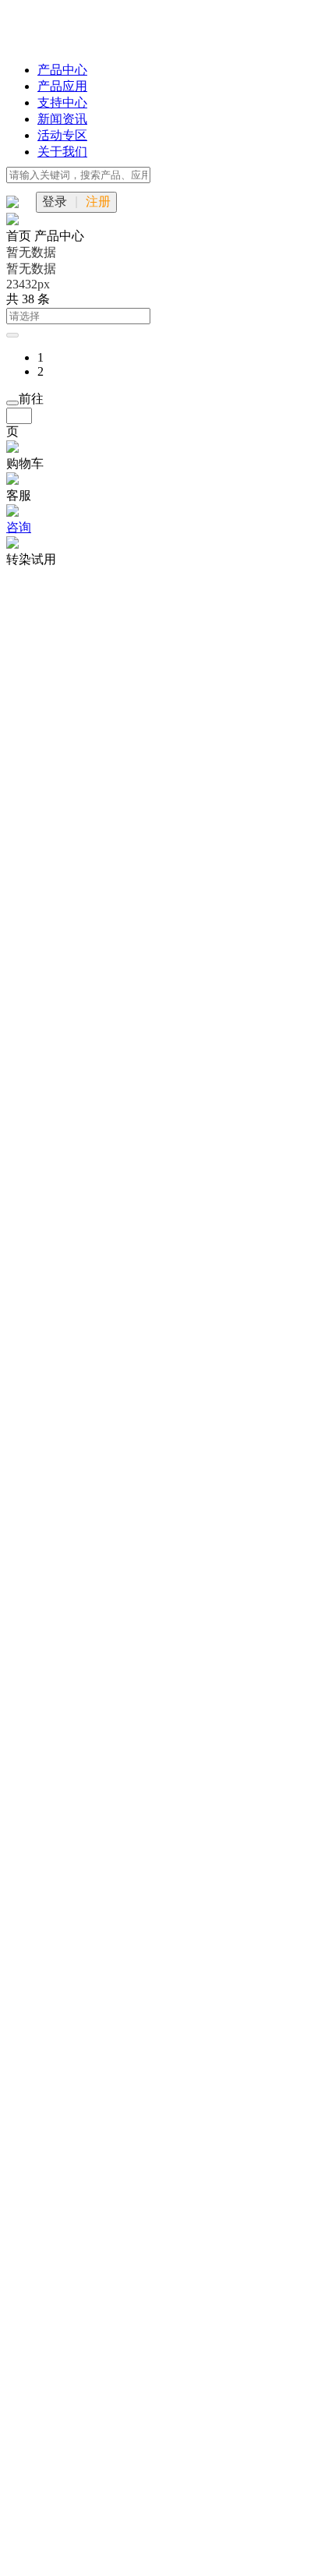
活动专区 (62, 135)
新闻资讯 (62, 119)
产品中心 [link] (59, 236)
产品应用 (62, 86)
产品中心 (62, 70)
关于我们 (62, 152)
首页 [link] (20, 236)
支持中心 (62, 102)
